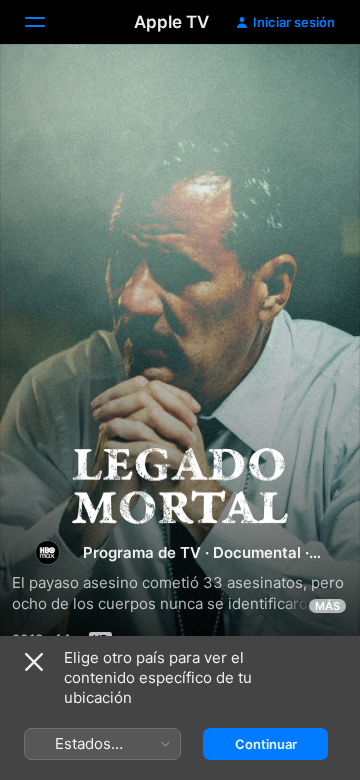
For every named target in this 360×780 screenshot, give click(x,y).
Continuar (266, 744)
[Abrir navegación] (47, 22)
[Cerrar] (34, 662)
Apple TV (171, 22)
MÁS (327, 606)
